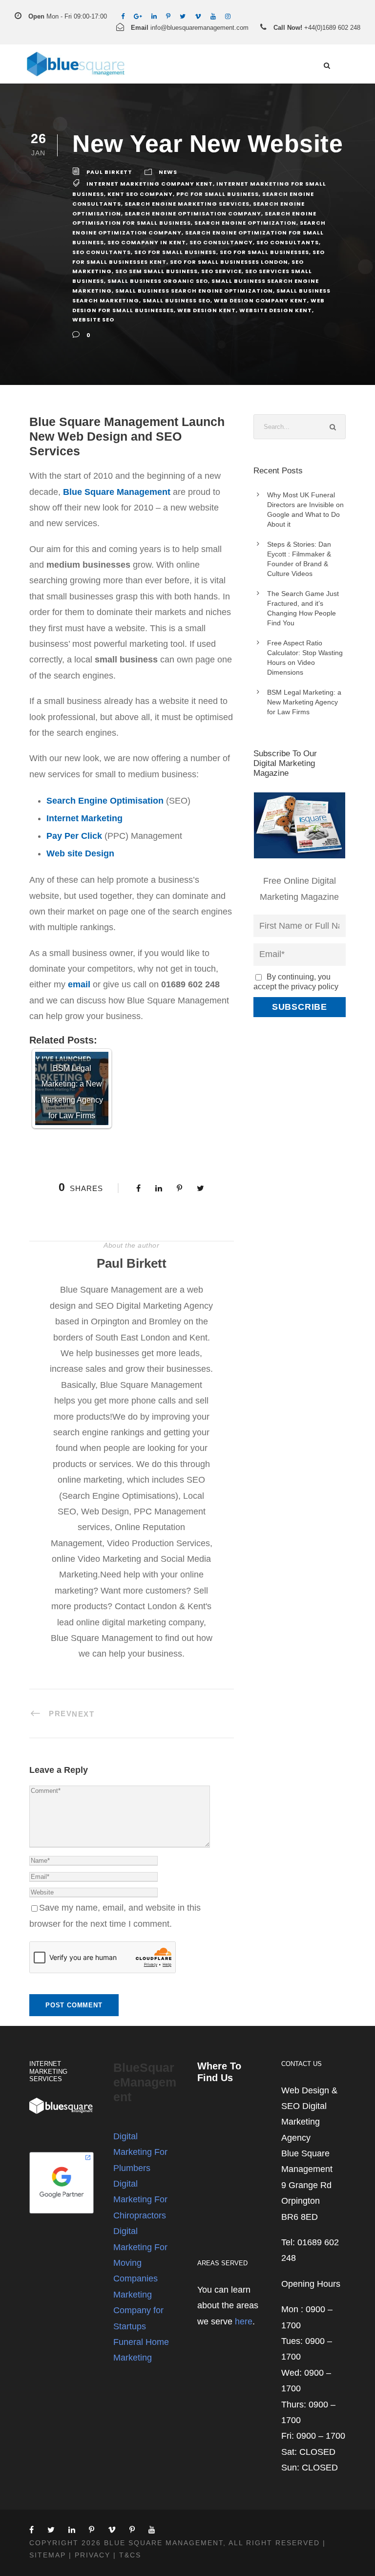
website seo (93, 319)
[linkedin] (154, 16)
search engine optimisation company (193, 213)
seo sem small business (156, 271)
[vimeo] (198, 16)
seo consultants (288, 242)
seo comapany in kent (147, 242)
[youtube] (213, 16)
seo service (221, 271)
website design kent (276, 310)
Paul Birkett (109, 172)
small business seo (177, 300)
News (168, 172)
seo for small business (175, 252)
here (244, 2321)
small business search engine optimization (194, 291)
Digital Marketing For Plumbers (140, 2152)
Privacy (93, 2555)
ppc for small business (218, 194)
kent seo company (140, 194)
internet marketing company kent (150, 184)
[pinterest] (168, 16)
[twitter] (183, 16)
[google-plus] (138, 16)
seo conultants (102, 252)
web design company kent (260, 300)
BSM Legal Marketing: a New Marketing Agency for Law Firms (304, 702)
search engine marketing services (187, 204)
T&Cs (130, 2555)
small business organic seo (158, 281)
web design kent (207, 310)
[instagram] (228, 16)
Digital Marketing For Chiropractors (140, 2200)
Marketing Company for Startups (138, 2310)
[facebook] (123, 16)
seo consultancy (221, 242)
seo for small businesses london (229, 262)
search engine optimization (245, 223)
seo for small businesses (264, 252)
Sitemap (48, 2555)
